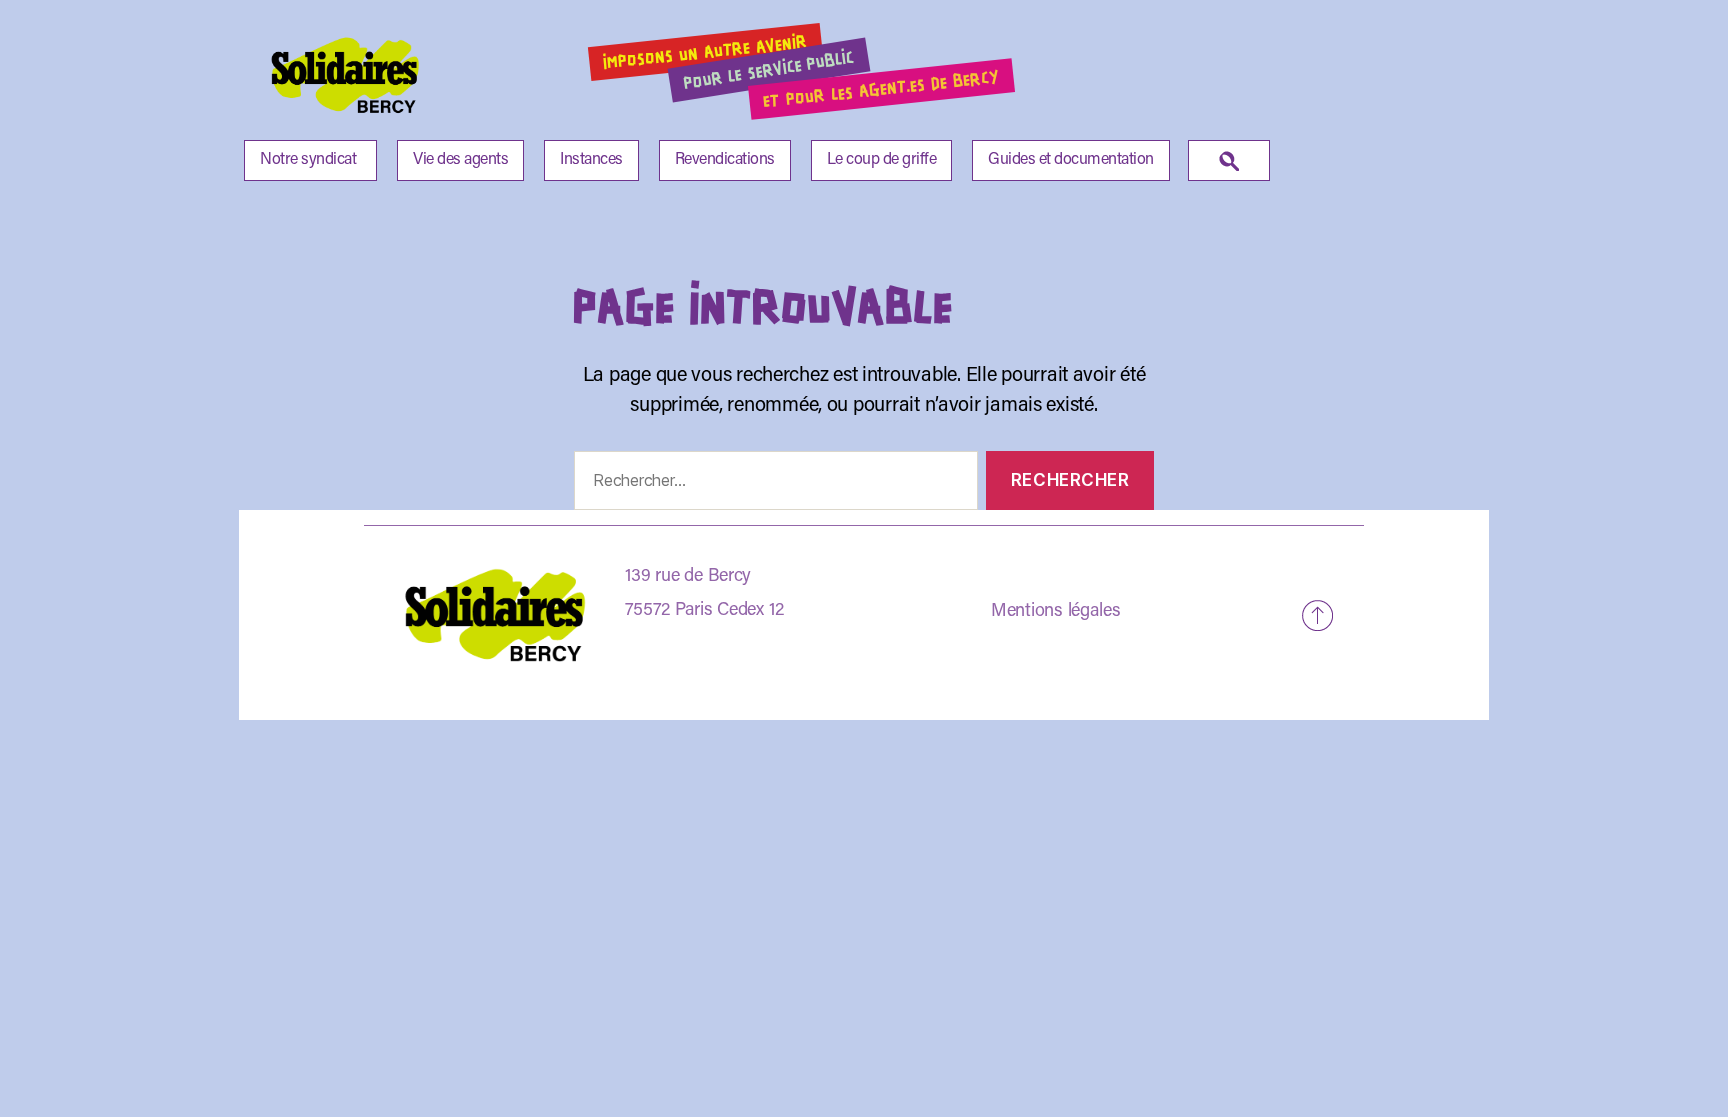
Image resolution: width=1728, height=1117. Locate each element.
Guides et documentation (1071, 160)
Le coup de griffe (882, 160)
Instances (591, 160)
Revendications (725, 160)
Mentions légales (1056, 612)
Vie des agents (460, 160)
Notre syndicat (308, 160)
